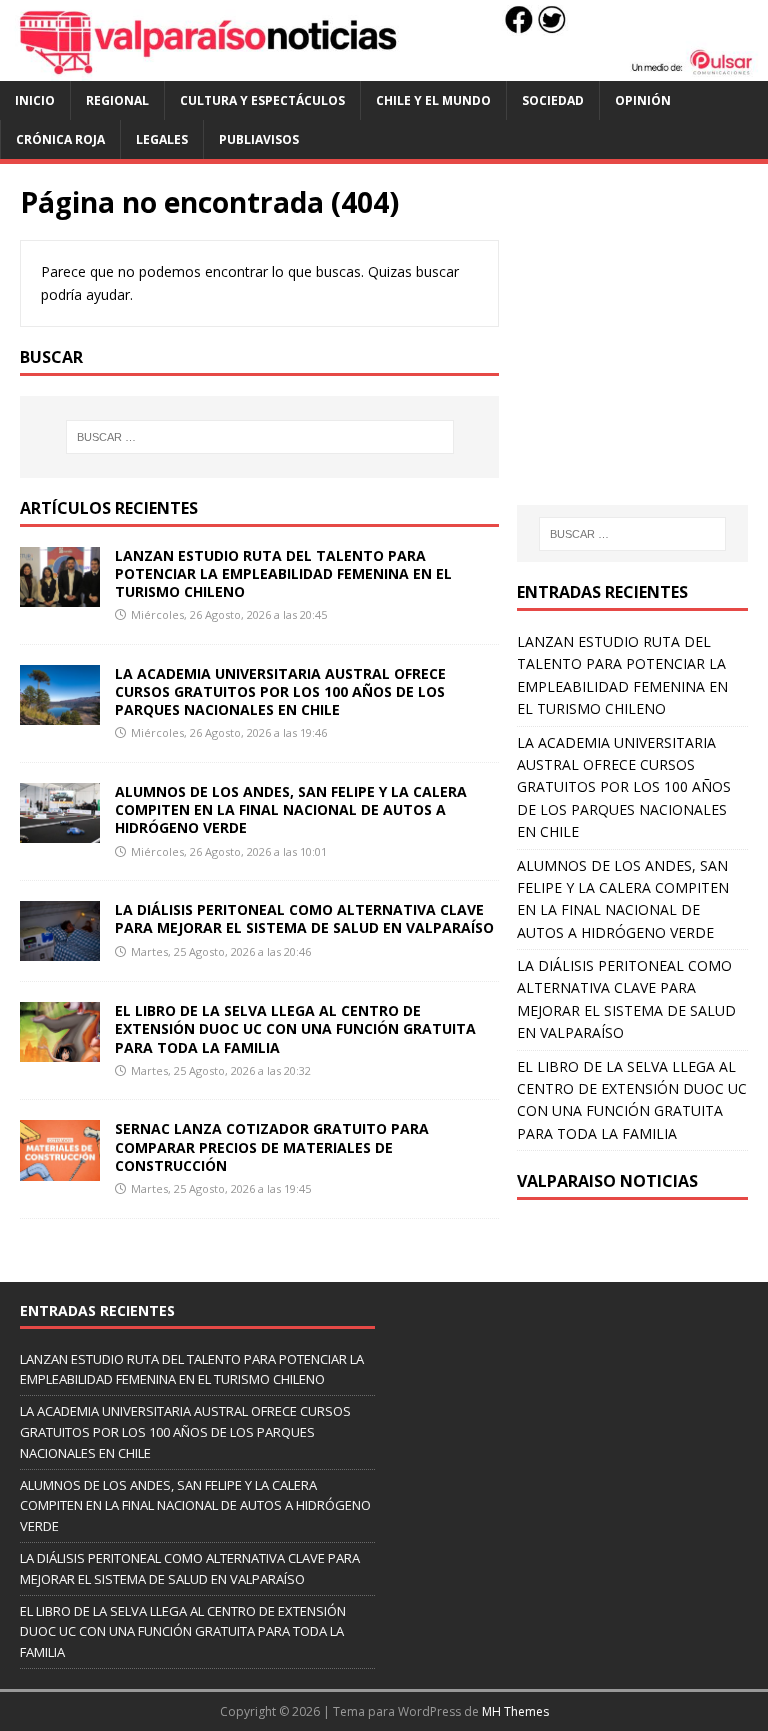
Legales (162, 139)
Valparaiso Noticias (607, 1181)
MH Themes (515, 1711)
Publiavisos (259, 139)
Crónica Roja (60, 139)
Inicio (35, 100)
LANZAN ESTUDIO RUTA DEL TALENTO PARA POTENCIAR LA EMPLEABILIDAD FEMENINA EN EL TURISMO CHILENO (283, 573)
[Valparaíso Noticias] (384, 68)
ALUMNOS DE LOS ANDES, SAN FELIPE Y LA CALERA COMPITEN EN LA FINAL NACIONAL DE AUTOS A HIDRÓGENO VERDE (291, 809)
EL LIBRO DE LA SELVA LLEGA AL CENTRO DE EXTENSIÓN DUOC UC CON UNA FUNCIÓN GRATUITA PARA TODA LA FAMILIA (295, 1028)
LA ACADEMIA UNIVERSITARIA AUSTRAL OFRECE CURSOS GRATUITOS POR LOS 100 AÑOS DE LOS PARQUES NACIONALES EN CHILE (280, 691)
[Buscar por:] (259, 437)
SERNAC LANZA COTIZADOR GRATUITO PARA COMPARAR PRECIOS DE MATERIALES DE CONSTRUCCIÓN (272, 1146)
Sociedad (553, 100)
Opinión (643, 100)
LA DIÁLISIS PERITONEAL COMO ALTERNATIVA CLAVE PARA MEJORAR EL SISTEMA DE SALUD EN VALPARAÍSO (304, 918)
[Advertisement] (642, 354)
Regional (117, 100)
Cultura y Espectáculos (262, 100)
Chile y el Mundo (433, 100)
